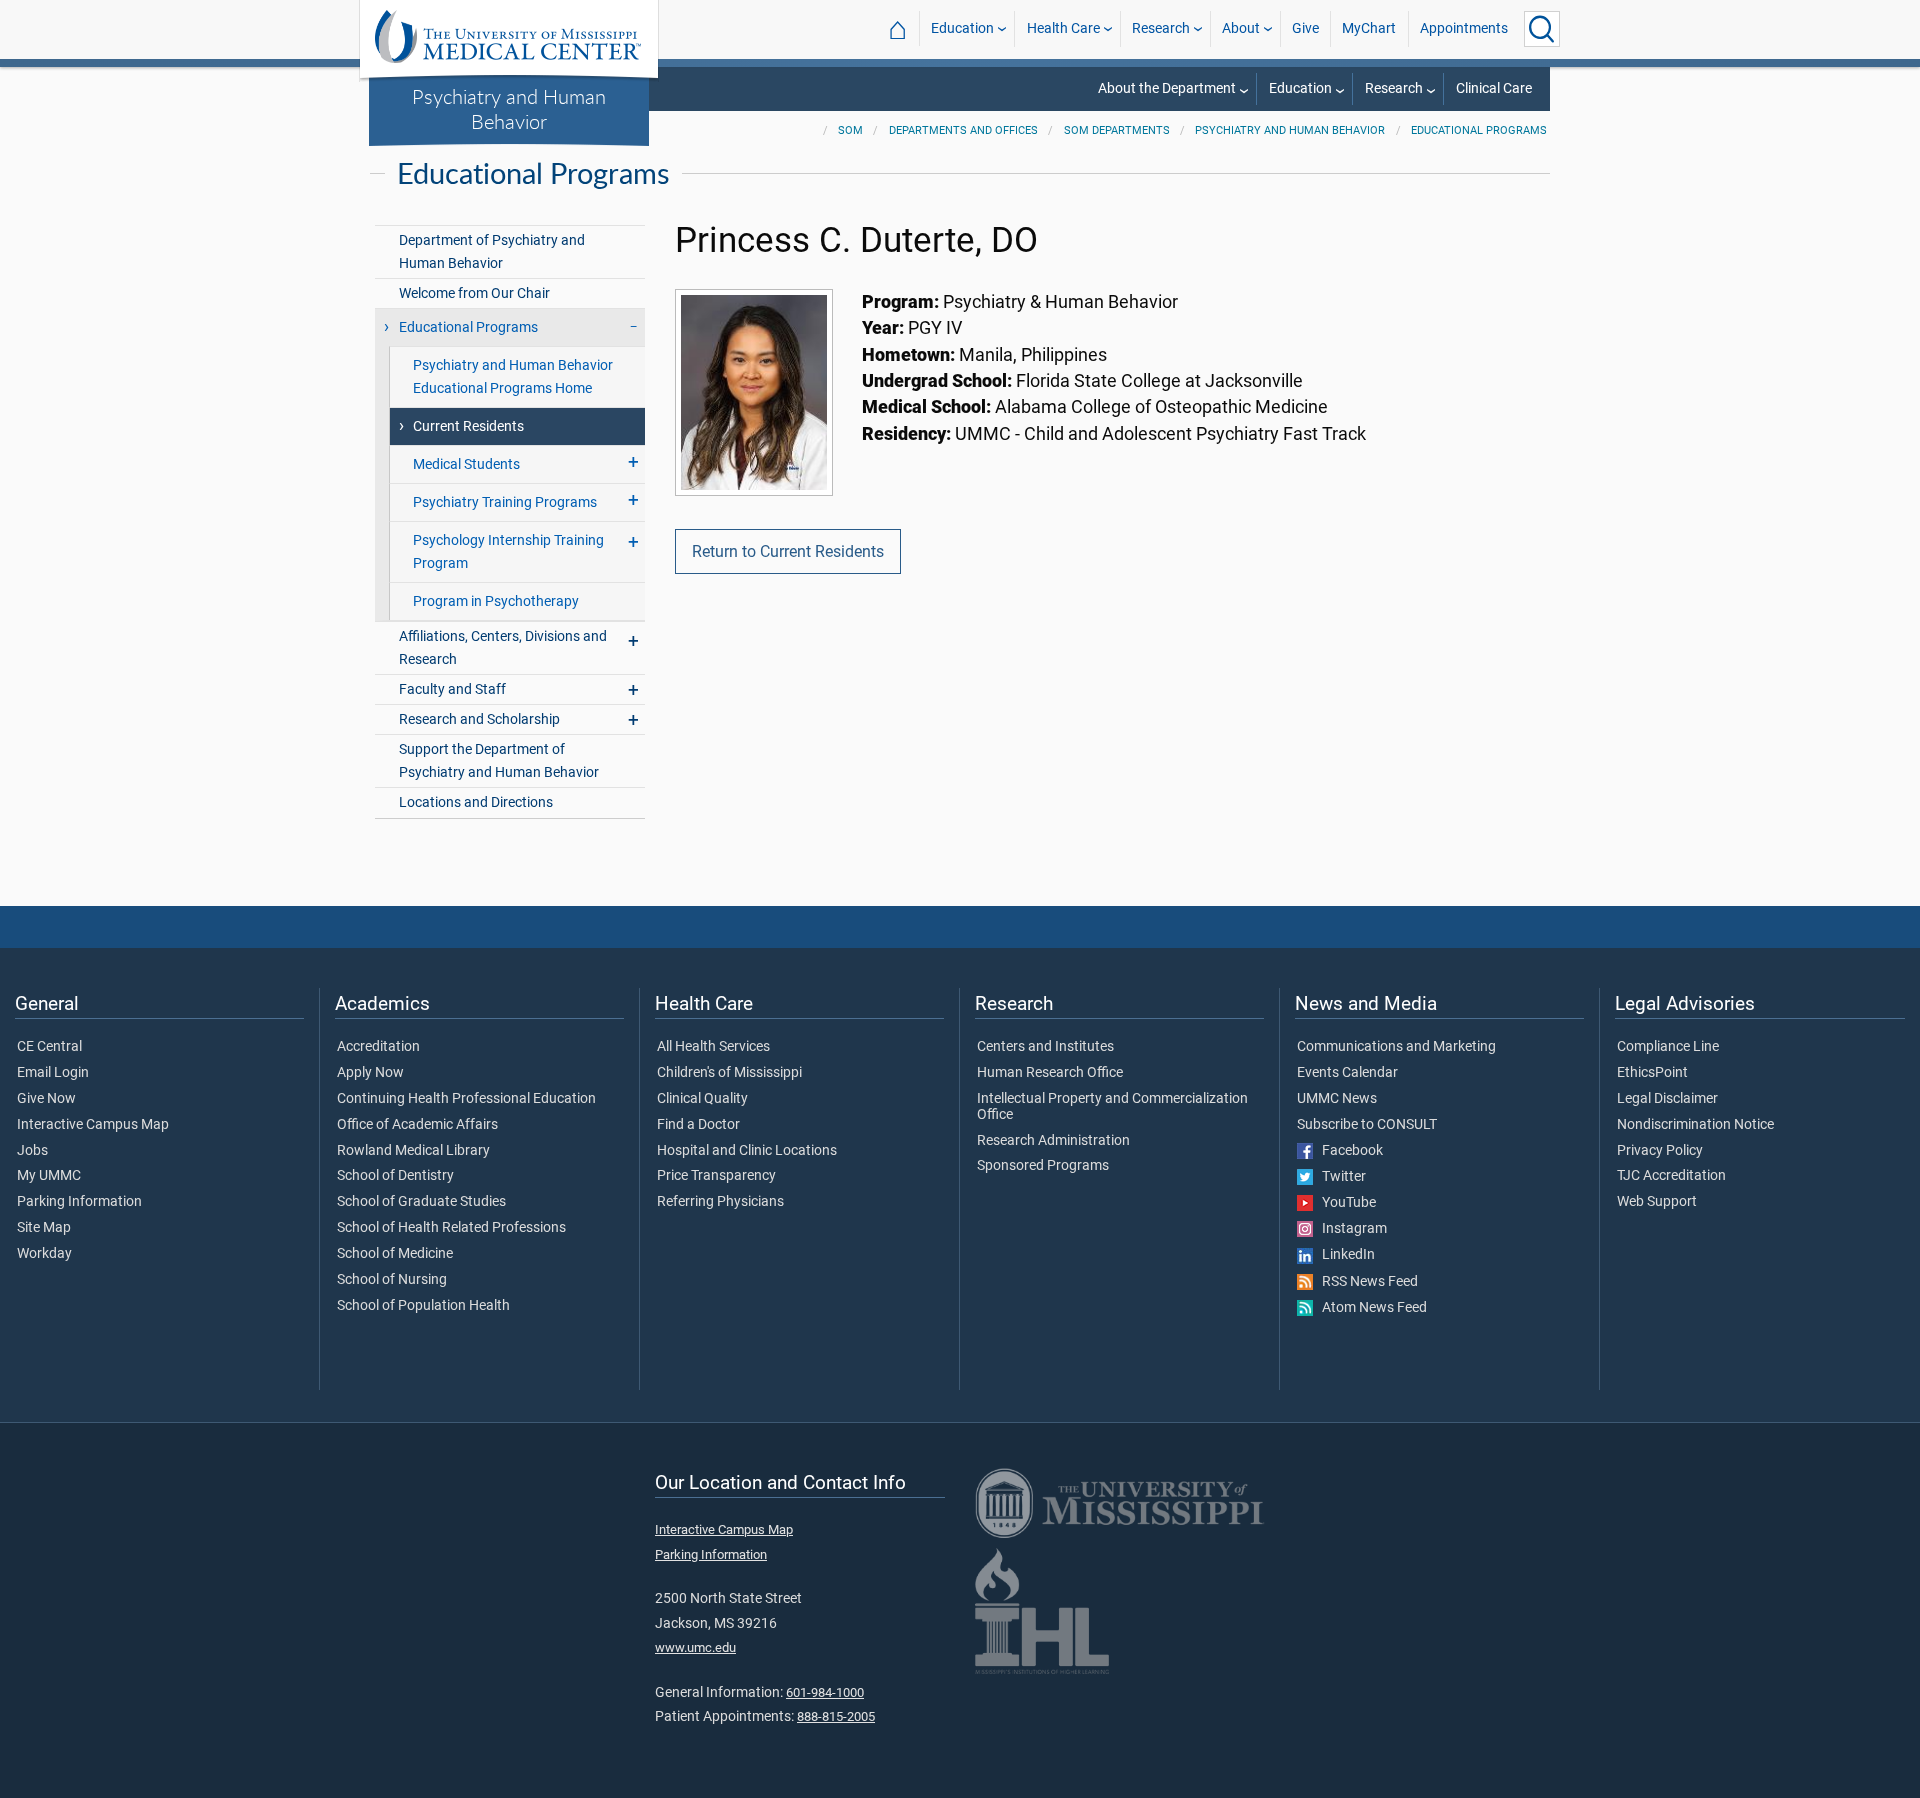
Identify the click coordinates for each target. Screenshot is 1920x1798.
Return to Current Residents (788, 551)
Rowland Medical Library (413, 1151)
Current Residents (468, 426)
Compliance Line (1668, 1047)
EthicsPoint (1652, 1073)
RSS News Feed (1365, 1282)
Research (1161, 28)
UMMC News (1337, 1099)
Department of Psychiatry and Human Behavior (492, 252)
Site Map (44, 1228)
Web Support (1657, 1202)
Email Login (53, 1073)
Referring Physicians (720, 1202)
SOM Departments (1117, 130)
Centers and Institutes (1045, 1047)
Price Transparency (716, 1176)
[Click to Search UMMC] (1542, 29)
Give (1305, 28)
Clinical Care (1494, 88)
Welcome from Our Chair (474, 293)
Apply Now (370, 1073)
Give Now (46, 1099)
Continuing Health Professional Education (466, 1099)
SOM (850, 130)
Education (962, 28)
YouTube (1344, 1203)
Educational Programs (1479, 130)
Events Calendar (1347, 1073)
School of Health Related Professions (451, 1228)
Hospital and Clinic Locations (747, 1151)
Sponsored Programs (1043, 1166)
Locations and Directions (476, 802)
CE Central (49, 1047)
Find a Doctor (698, 1125)
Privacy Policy (1660, 1151)
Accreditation (378, 1047)
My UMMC (49, 1176)
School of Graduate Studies (421, 1202)
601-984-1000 (825, 1692)
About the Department (1167, 88)
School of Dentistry (395, 1176)
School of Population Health (423, 1306)
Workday (44, 1254)
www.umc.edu (695, 1647)
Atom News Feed (1370, 1308)
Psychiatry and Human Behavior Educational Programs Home (513, 377)
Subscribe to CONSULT (1367, 1125)
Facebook (1348, 1151)
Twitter (1339, 1177)
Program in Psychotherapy (496, 601)
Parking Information (79, 1202)
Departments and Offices (963, 130)
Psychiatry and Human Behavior (509, 108)
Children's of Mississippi (729, 1073)
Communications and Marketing (1396, 1047)
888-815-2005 (836, 1716)
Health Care (1063, 28)
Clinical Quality (702, 1099)
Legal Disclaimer (1667, 1099)
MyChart (1369, 28)
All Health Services (713, 1047)
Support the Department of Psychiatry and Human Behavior (499, 761)
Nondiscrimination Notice (1695, 1125)
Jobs (32, 1151)
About (1241, 28)
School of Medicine (395, 1254)
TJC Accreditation (1671, 1176)
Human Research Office (1050, 1073)
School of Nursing (392, 1280)
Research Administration (1053, 1141)
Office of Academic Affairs (417, 1125)
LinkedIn (1344, 1255)
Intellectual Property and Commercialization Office (1112, 1107)
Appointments (1464, 28)
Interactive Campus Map (93, 1125)
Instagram (1350, 1229)
